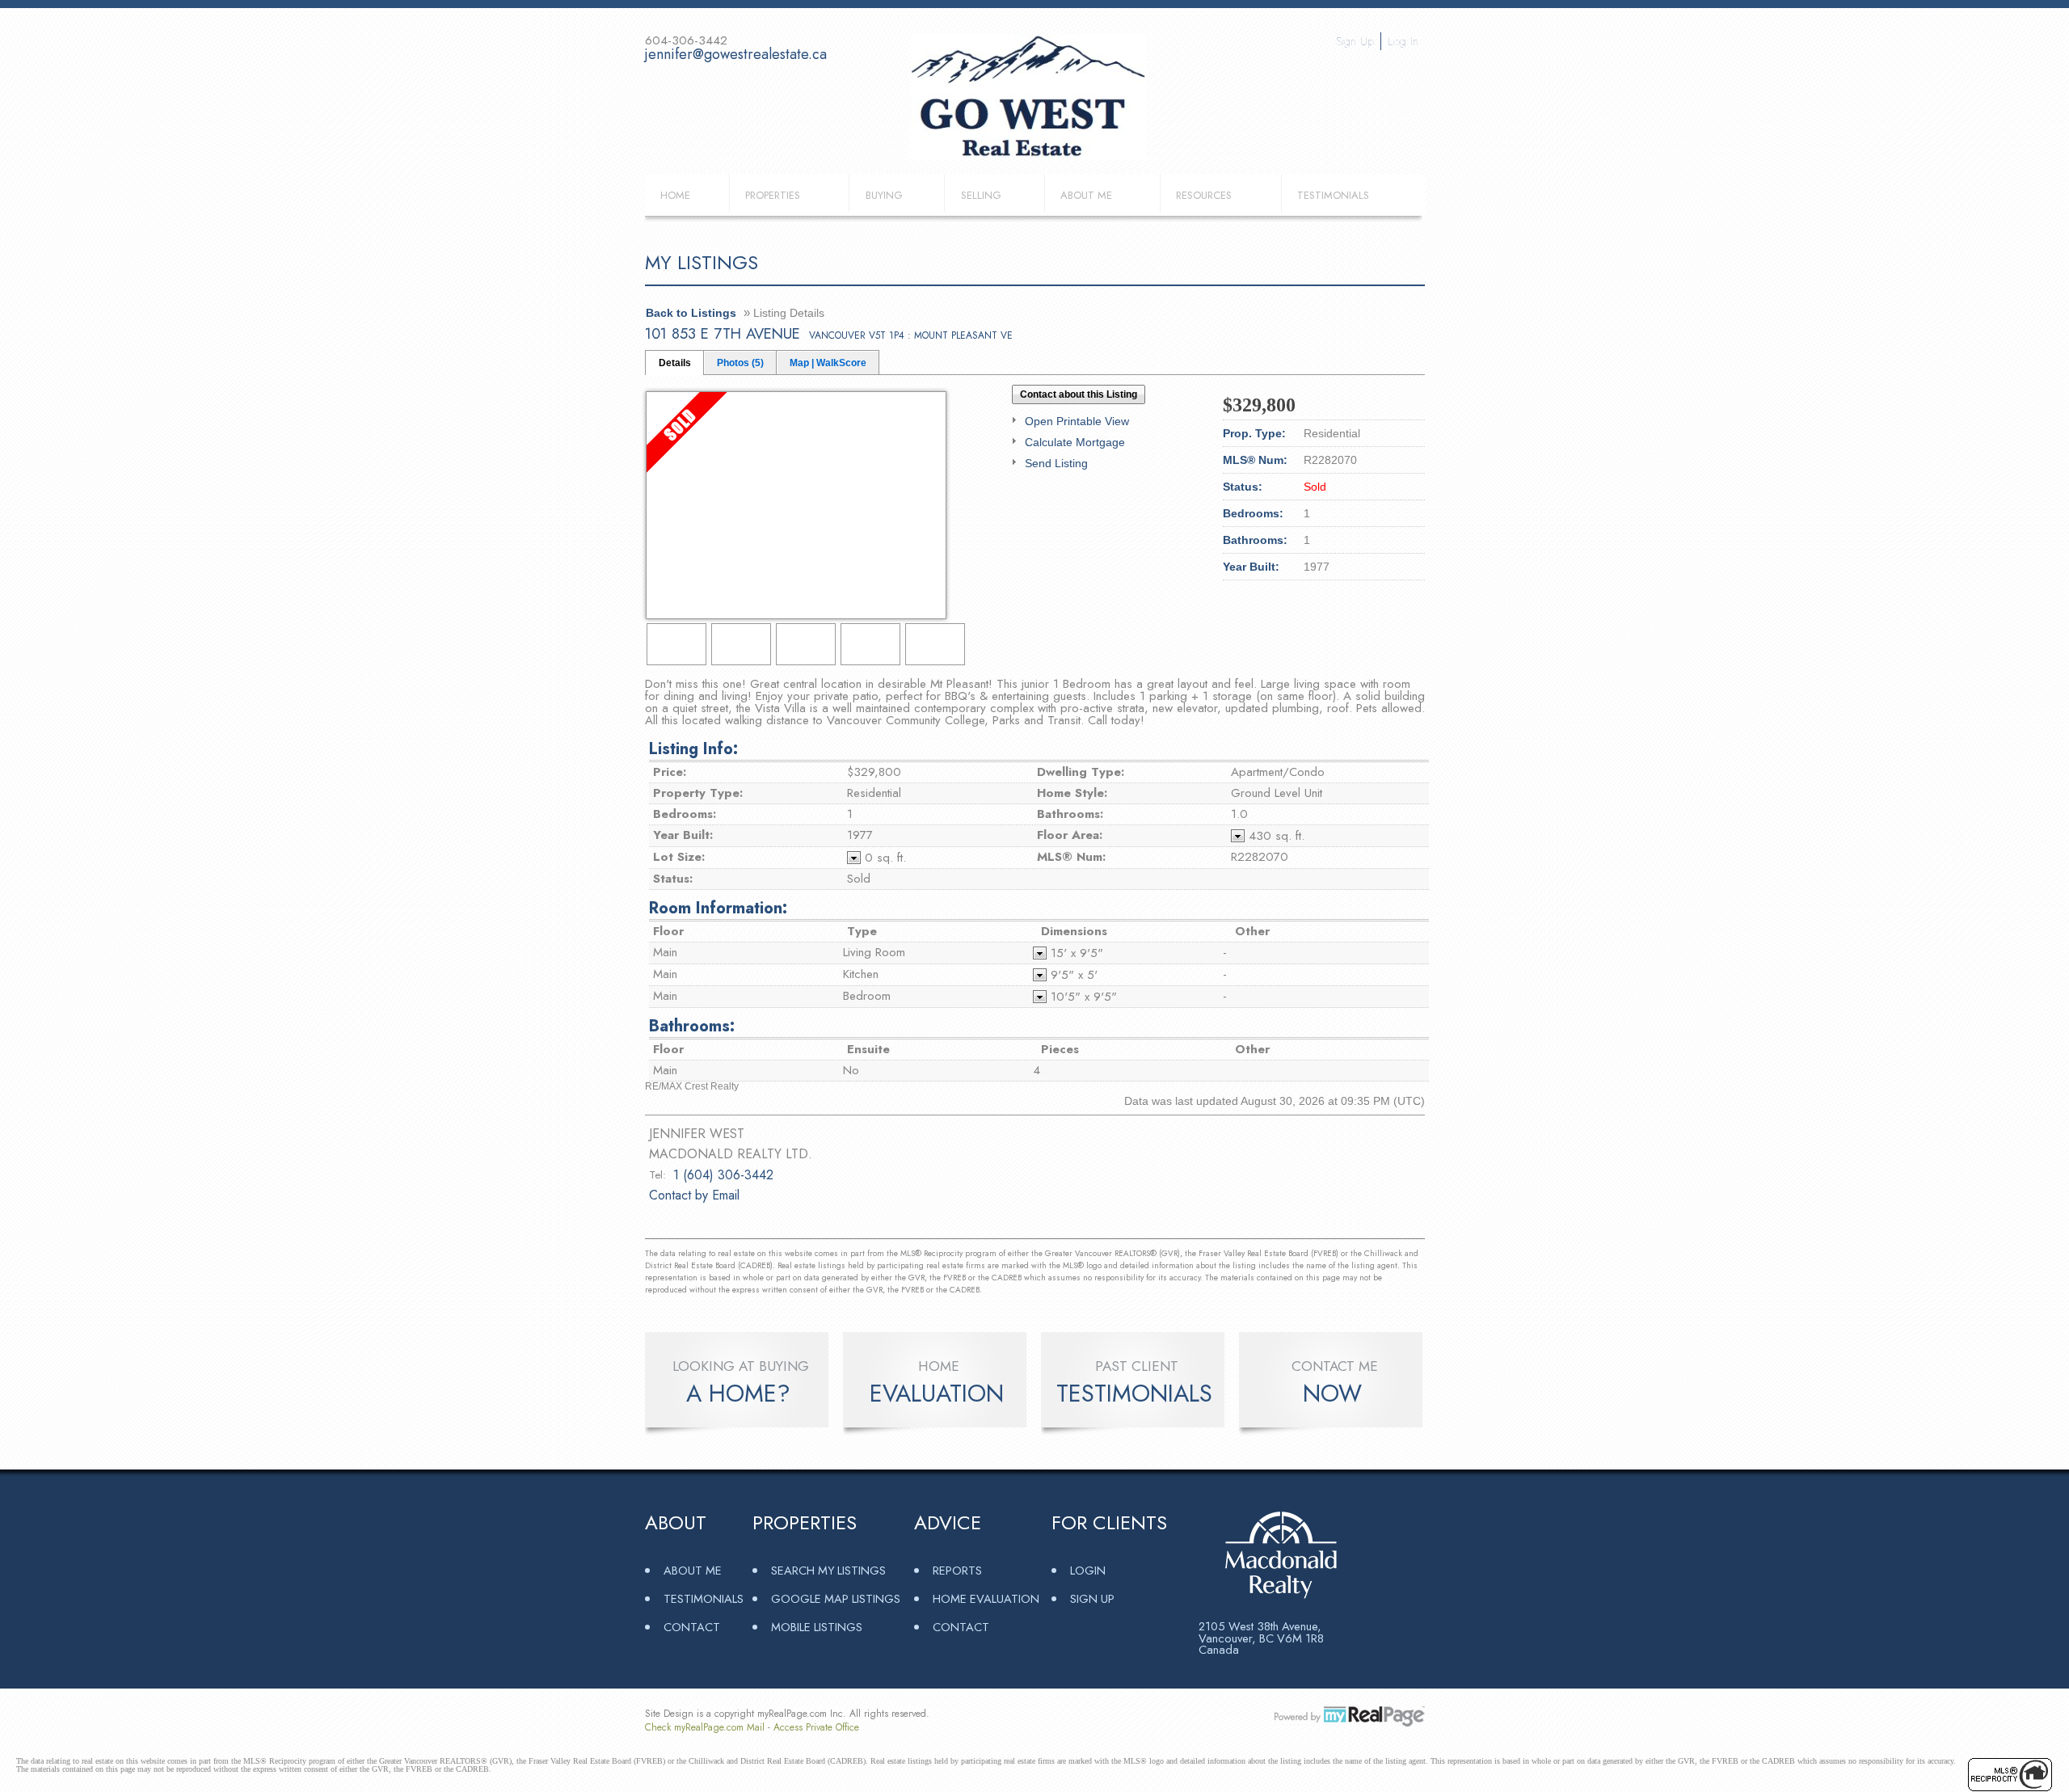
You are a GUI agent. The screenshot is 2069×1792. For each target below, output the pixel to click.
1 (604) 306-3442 (723, 1175)
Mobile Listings (817, 1627)
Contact (692, 1627)
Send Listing (1056, 463)
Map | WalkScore (828, 363)
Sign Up (1355, 41)
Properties (773, 195)
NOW (1332, 1394)
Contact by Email (694, 1195)
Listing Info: (693, 749)
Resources (1204, 195)
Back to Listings (691, 313)
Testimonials (1333, 195)
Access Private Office (816, 1727)
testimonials (1134, 1394)
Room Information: (718, 908)
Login (1088, 1570)
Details (675, 363)
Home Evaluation (986, 1598)
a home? (738, 1394)
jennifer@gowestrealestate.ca (736, 54)
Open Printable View (1077, 421)
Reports (957, 1570)
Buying (884, 195)
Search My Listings (828, 1570)
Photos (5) (740, 363)
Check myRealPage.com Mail (705, 1727)
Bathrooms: (692, 1026)
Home (675, 195)
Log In (1403, 41)
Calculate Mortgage (1075, 442)
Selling (981, 195)
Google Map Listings (836, 1598)
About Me (1086, 195)
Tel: (657, 1175)
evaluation (937, 1394)
